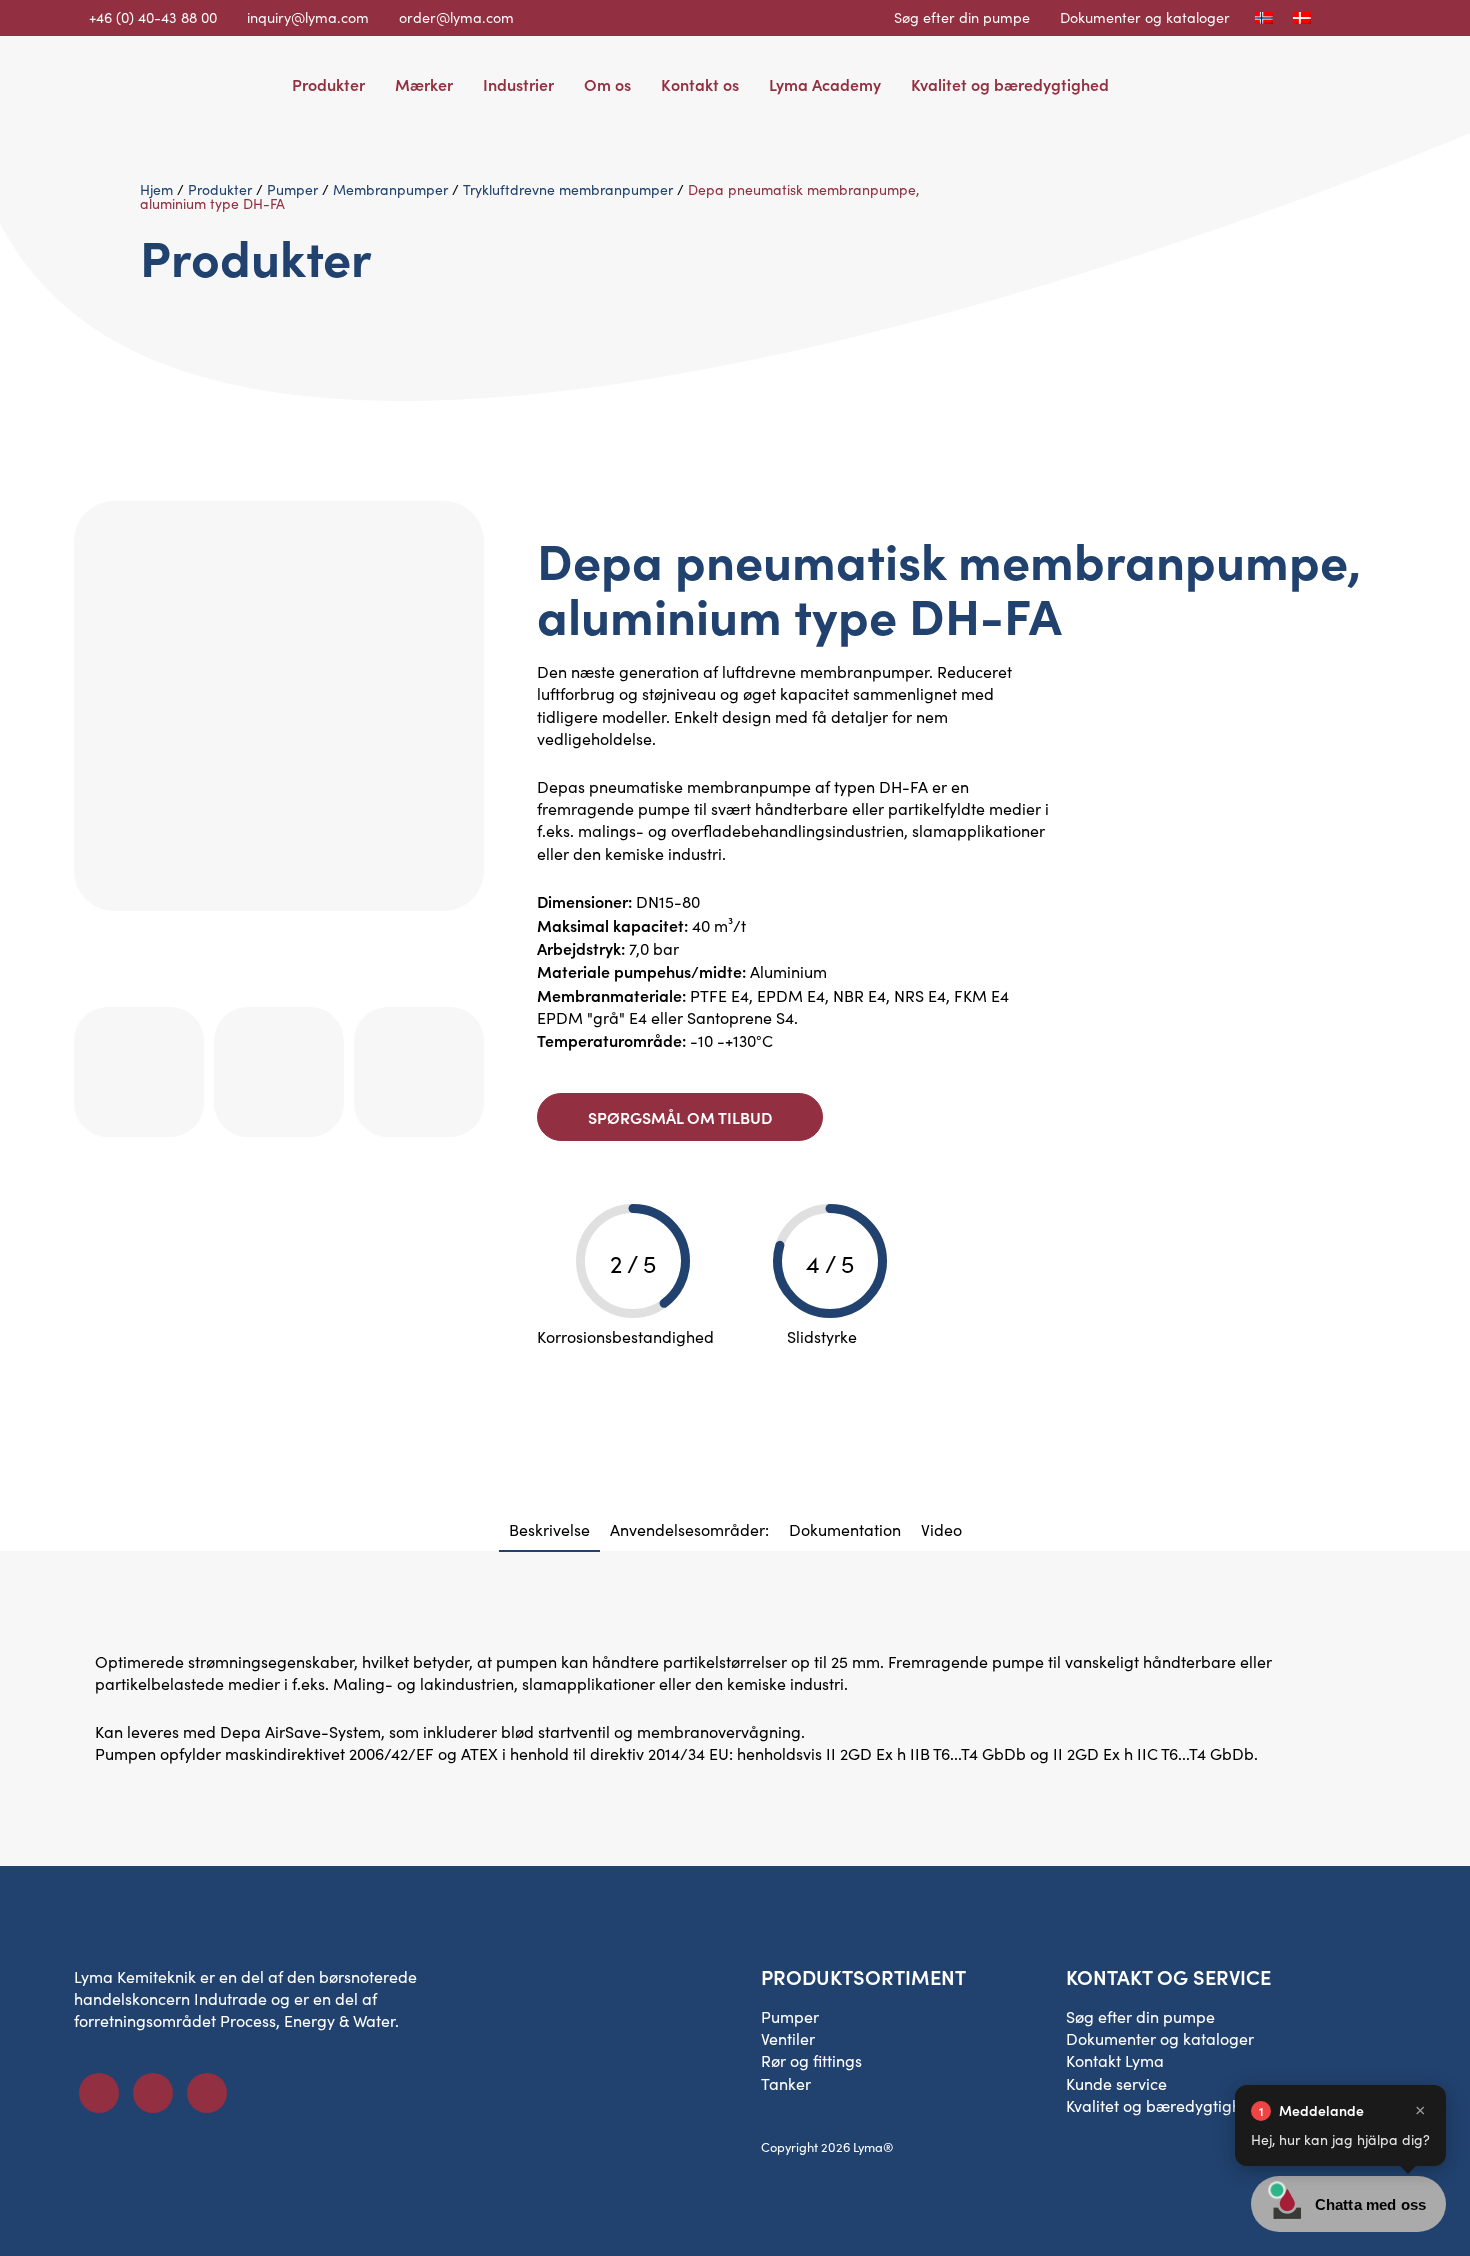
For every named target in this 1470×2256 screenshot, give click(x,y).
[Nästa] (473, 965)
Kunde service (1116, 2083)
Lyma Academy (825, 84)
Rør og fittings (811, 2060)
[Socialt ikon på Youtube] (207, 2093)
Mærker (424, 84)
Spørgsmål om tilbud (680, 1117)
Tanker (786, 2083)
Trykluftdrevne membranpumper (568, 189)
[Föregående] (451, 965)
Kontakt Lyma (1115, 2060)
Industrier (518, 84)
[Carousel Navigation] (279, 946)
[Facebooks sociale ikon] (99, 2093)
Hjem (156, 189)
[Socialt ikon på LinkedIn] (153, 2093)
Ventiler (788, 2038)
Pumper (292, 189)
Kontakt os (700, 84)
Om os (607, 84)
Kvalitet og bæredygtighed (1010, 84)
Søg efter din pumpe (962, 17)
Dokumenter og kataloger (1145, 17)
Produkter (328, 84)
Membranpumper (390, 189)
